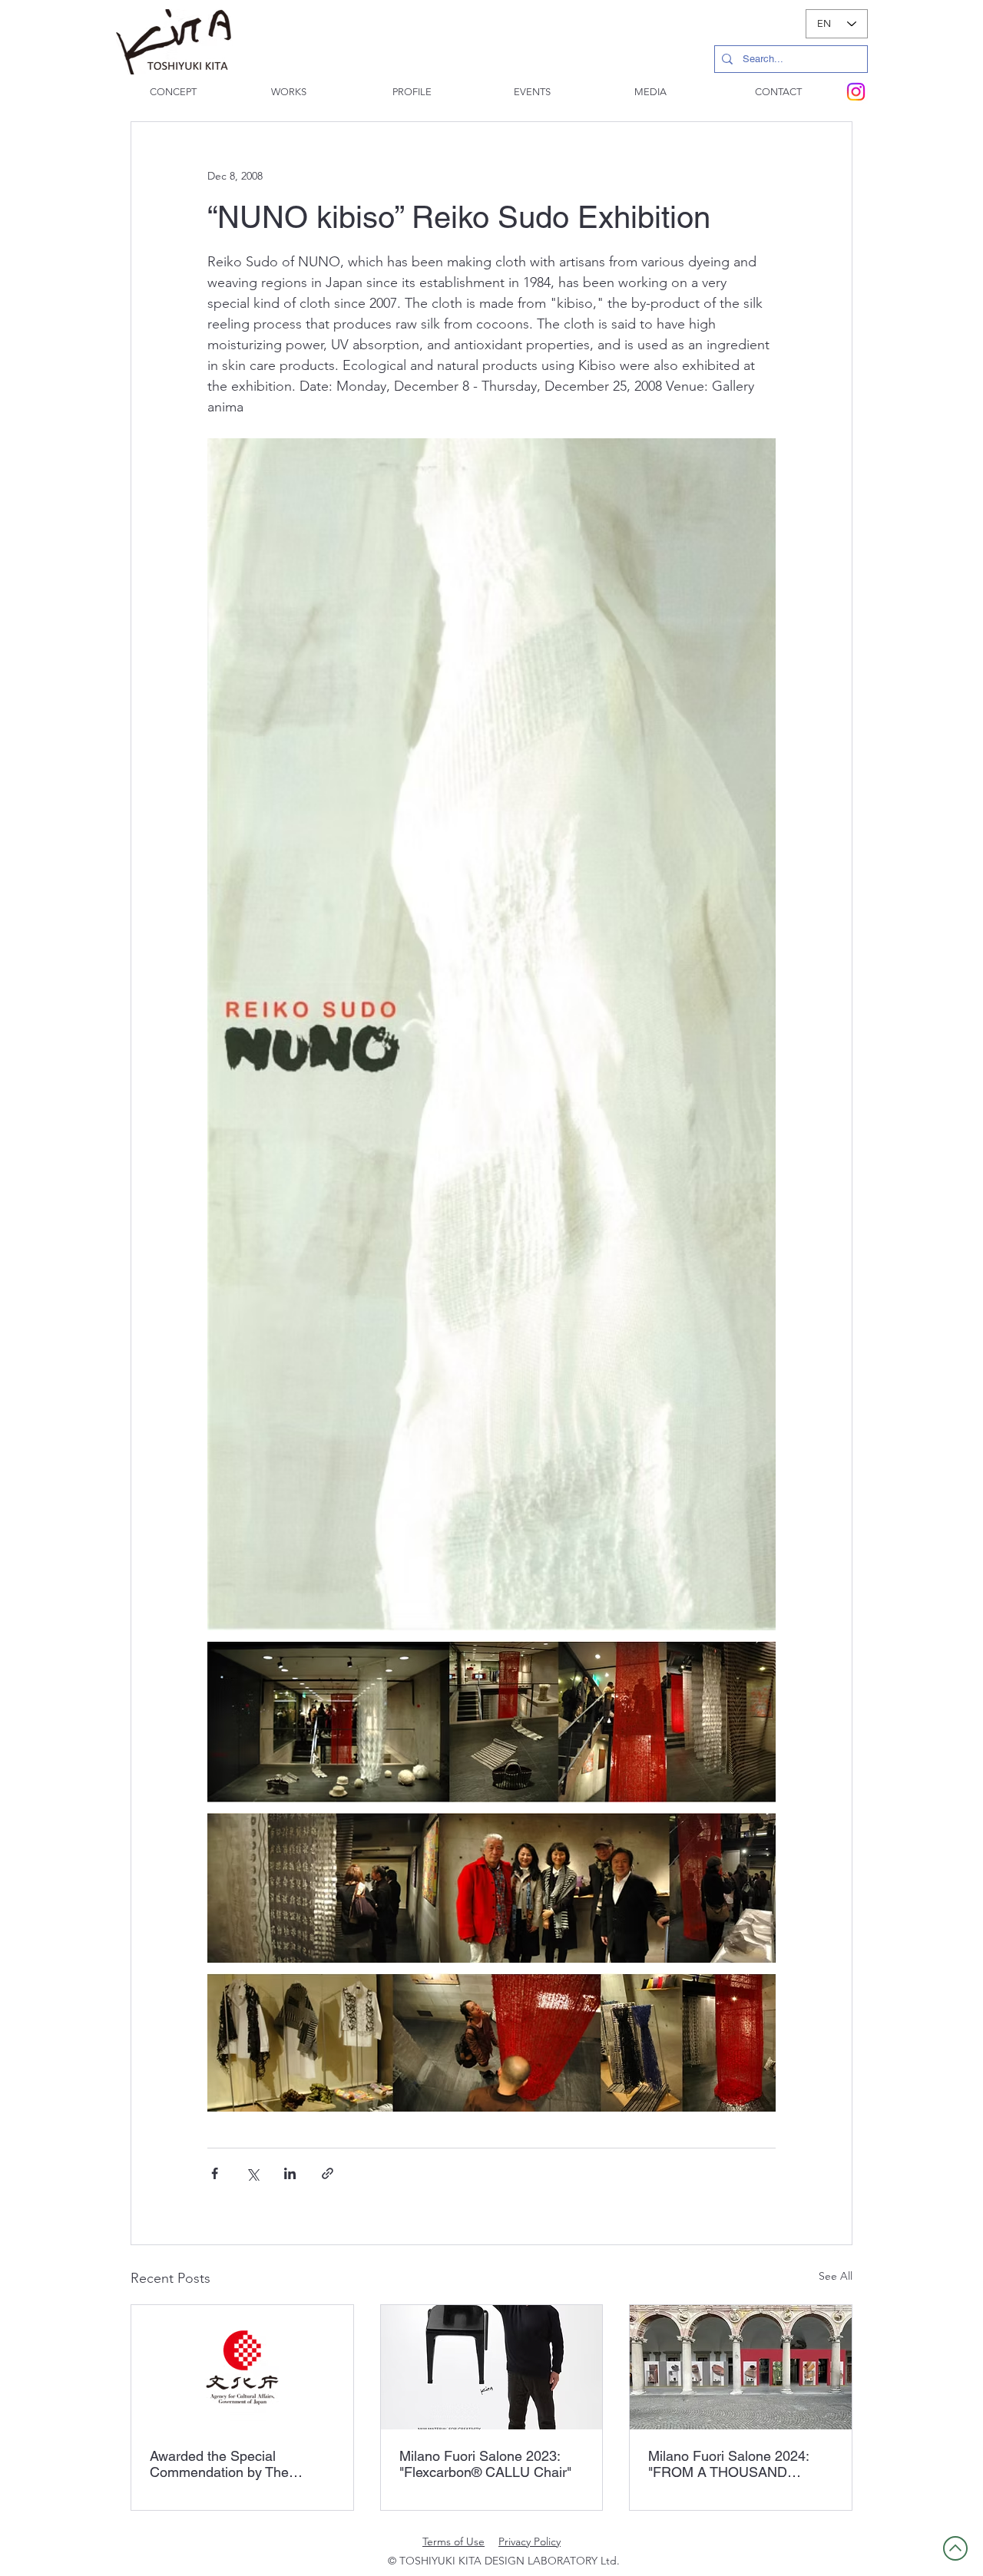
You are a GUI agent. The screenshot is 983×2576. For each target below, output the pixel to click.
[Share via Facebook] (215, 2173)
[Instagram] (856, 92)
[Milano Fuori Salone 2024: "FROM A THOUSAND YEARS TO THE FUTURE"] (741, 2367)
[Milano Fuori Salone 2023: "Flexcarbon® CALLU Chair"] (492, 2367)
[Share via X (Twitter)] (252, 2173)
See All (836, 2276)
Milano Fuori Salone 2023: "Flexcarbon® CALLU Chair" (485, 2464)
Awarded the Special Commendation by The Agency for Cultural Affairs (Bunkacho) (229, 2464)
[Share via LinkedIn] (290, 2173)
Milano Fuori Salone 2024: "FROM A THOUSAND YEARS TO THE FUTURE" (730, 2464)
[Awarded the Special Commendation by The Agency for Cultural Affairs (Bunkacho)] (242, 2367)
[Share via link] (328, 2173)
